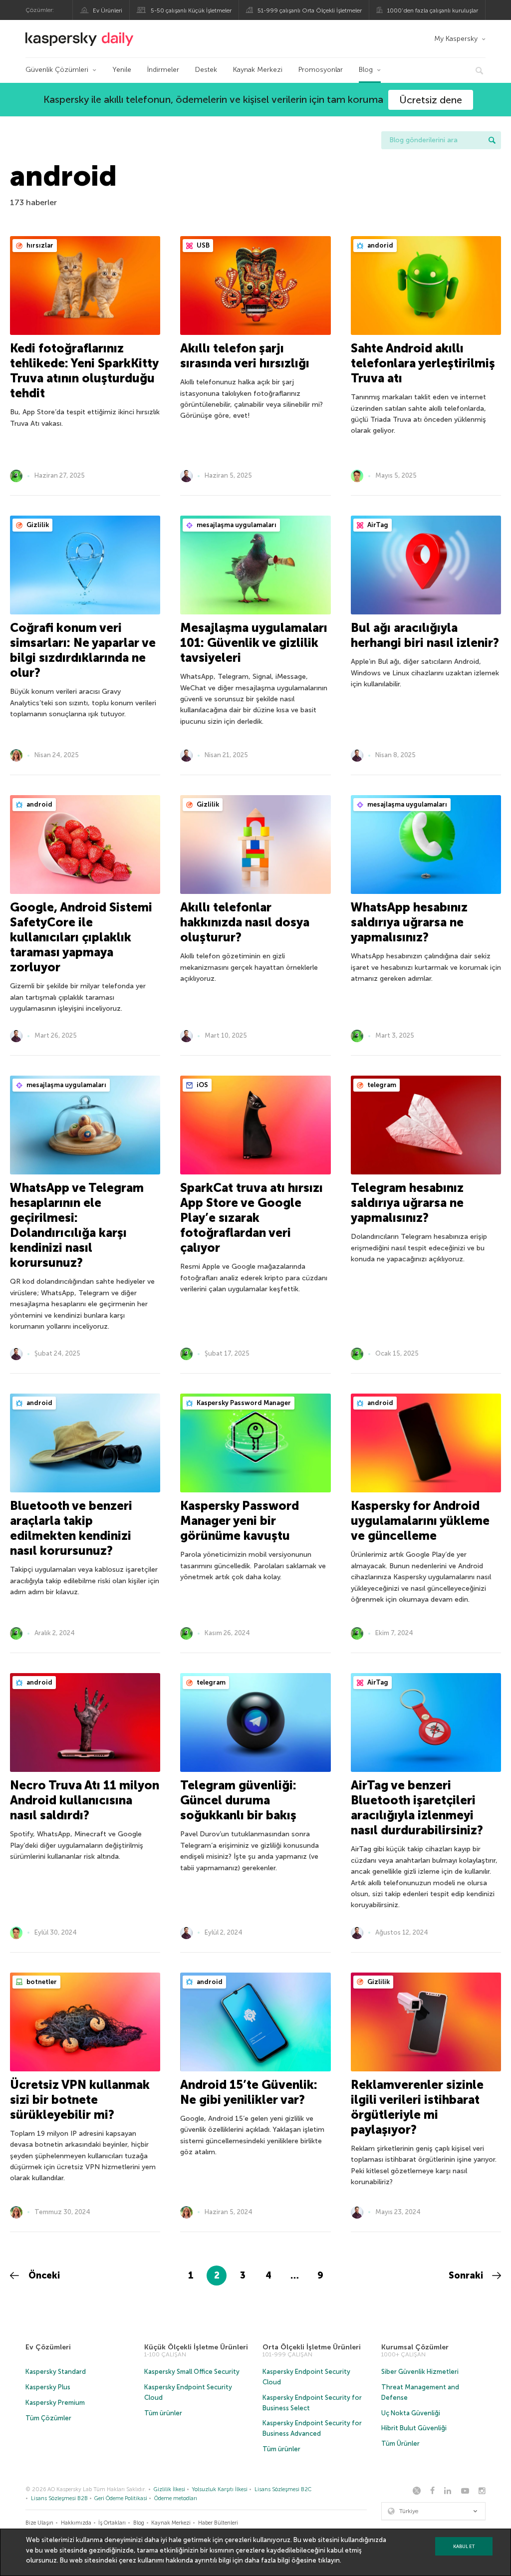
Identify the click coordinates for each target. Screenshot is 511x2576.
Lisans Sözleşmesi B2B (59, 2498)
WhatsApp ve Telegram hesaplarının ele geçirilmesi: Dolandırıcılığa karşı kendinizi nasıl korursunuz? (77, 1225)
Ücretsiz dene (431, 100)
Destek (206, 70)
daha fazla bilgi (267, 2560)
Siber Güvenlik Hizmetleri (420, 2372)
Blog (366, 70)
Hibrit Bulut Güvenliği (414, 2428)
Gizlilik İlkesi (169, 2489)
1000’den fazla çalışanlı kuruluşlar (433, 10)
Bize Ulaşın (39, 2523)
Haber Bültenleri (218, 2523)
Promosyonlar (321, 70)
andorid (380, 245)
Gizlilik (37, 525)
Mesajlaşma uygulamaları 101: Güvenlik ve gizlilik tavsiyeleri (254, 643)
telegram (381, 1085)
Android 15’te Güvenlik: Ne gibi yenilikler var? (249, 2092)
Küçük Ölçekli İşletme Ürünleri (196, 2347)
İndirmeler (163, 70)
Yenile (122, 70)
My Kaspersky (456, 39)
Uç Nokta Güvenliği (411, 2413)
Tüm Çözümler (48, 2418)
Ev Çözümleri (48, 2347)
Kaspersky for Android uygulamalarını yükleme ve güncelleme (420, 1521)
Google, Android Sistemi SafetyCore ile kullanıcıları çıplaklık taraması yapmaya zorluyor (81, 937)
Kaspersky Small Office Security (192, 2372)
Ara (492, 140)
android (39, 804)
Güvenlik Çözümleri (57, 70)
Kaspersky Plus (48, 2387)
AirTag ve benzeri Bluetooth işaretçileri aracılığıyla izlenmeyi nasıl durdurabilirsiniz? (417, 1808)
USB (202, 245)
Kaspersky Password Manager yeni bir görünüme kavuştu (240, 1521)
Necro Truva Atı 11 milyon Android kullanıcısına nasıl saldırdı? (85, 1800)
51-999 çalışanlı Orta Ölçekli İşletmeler (310, 10)
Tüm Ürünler (400, 2443)
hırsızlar (39, 245)
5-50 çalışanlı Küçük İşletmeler (191, 10)
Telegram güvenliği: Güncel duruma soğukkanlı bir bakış (238, 1800)
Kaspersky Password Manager (243, 1403)
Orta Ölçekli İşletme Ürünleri (312, 2347)
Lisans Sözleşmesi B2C (283, 2489)
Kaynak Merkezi (258, 70)
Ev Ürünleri (108, 10)
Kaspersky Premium (55, 2403)
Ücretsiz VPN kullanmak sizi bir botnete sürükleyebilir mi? (80, 2100)
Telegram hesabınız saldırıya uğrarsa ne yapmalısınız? (407, 1203)
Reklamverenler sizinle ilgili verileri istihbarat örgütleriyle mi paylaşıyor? (417, 2107)
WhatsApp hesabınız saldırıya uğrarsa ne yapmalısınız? (409, 922)
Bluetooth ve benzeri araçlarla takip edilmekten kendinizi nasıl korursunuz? (71, 1528)
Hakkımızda (76, 2523)
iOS (202, 1085)
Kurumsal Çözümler (415, 2347)
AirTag (377, 525)
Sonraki (467, 2276)
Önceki (43, 2276)
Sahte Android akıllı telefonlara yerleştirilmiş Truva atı (423, 363)
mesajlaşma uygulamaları (236, 525)
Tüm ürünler (163, 2413)
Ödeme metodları (176, 2498)
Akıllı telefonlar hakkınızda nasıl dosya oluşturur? (245, 922)
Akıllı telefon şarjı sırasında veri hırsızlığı (245, 356)
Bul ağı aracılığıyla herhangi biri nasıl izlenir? (425, 635)
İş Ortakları (112, 2523)
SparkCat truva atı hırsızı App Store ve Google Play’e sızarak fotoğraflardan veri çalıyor (252, 1218)
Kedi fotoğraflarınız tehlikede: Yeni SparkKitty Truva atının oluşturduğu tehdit (84, 371)
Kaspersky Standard (56, 2372)
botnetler (41, 1982)
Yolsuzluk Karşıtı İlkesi (220, 2489)
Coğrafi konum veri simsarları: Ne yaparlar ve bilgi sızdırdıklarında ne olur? (83, 650)
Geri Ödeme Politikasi (121, 2498)
